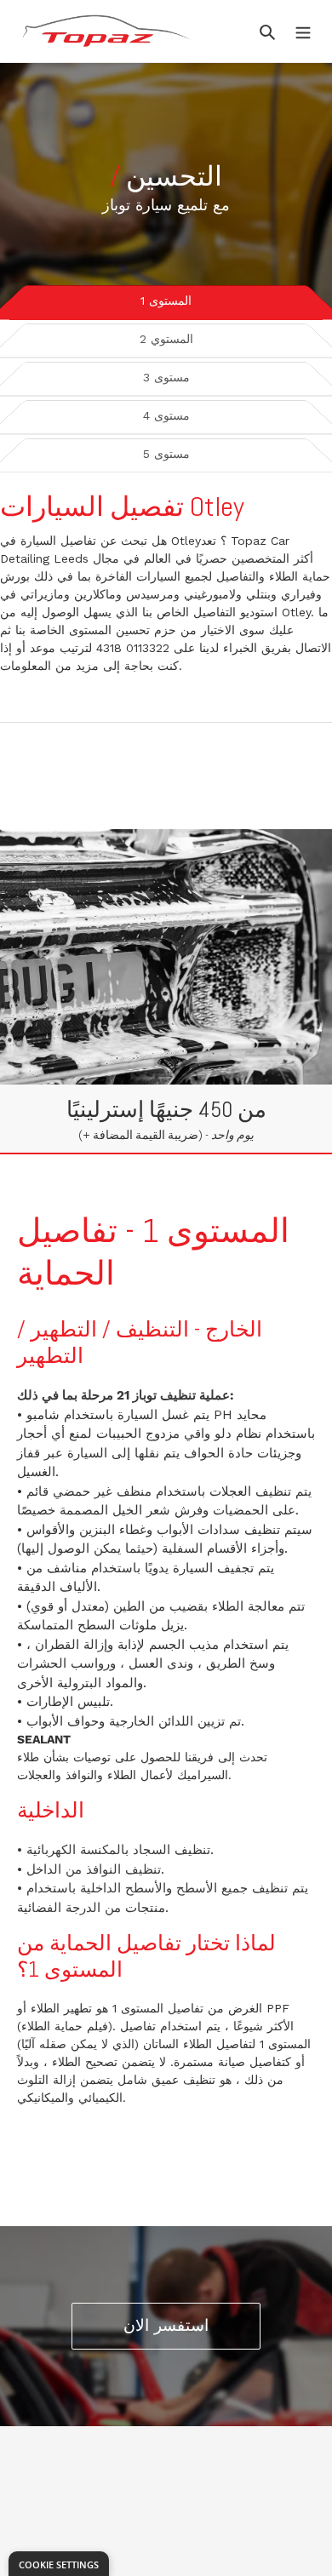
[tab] (166, 300)
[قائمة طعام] (303, 31)
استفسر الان (166, 2325)
